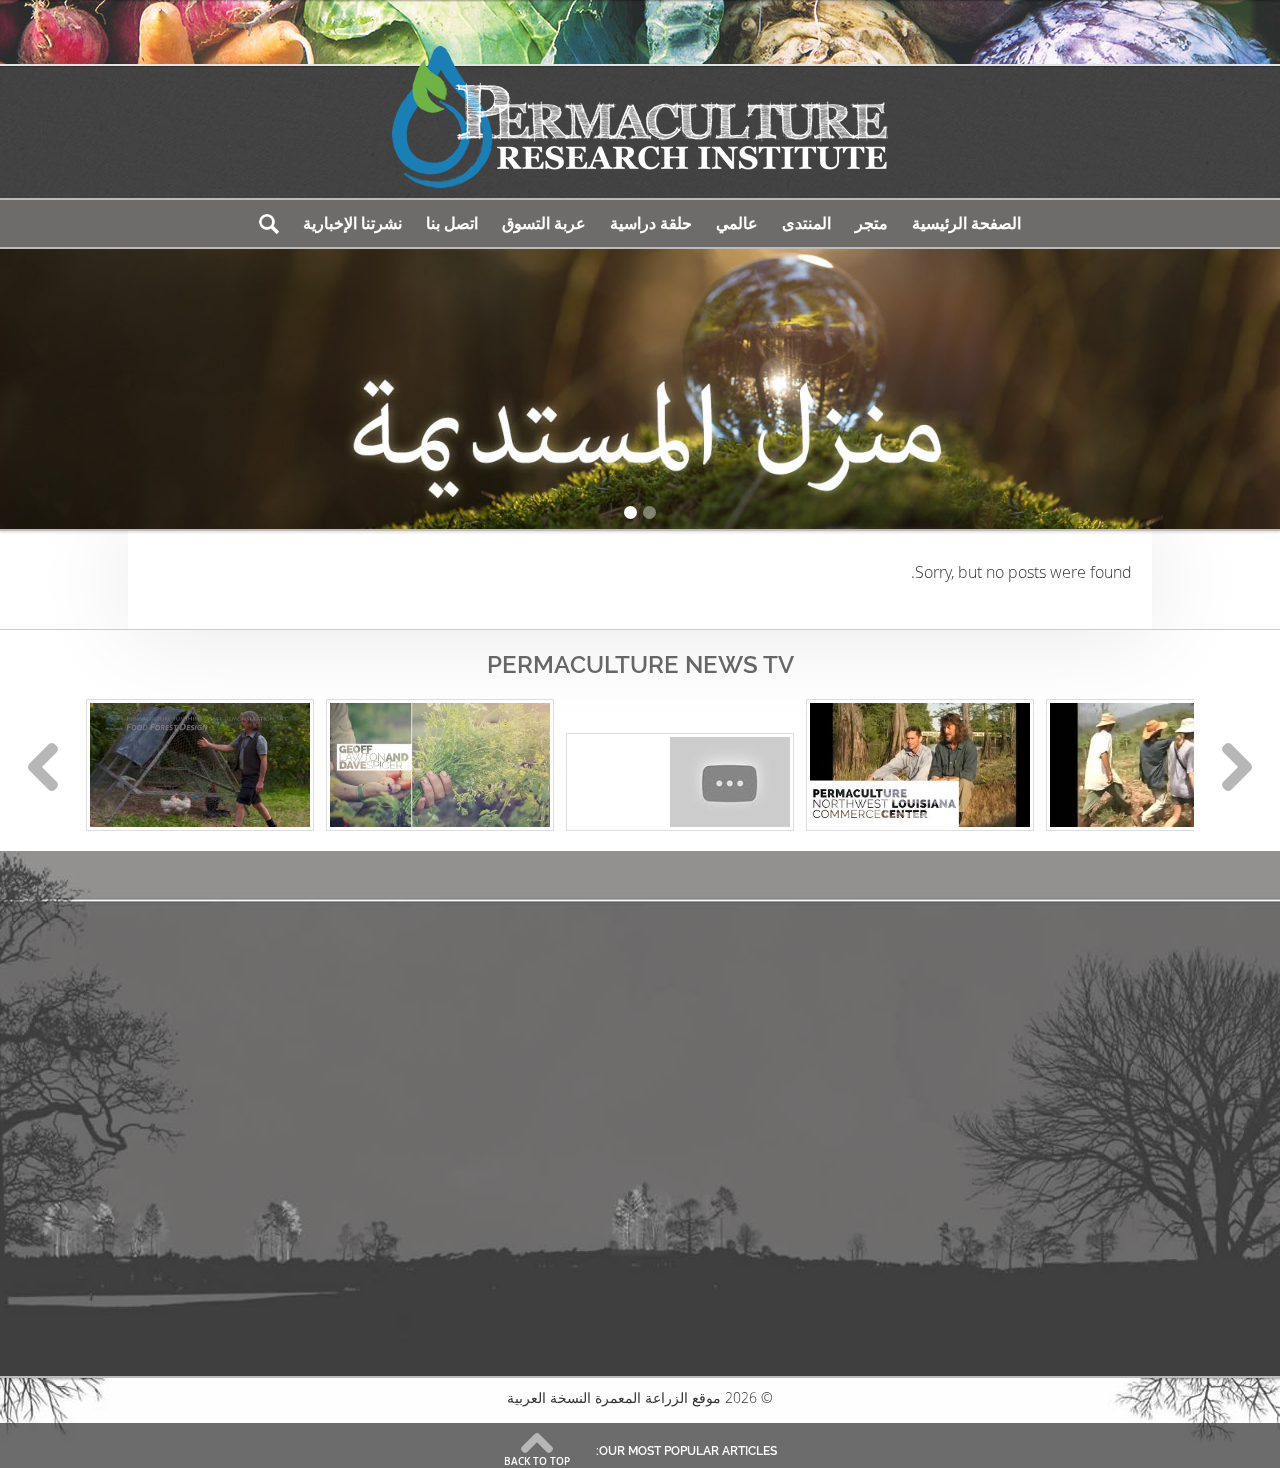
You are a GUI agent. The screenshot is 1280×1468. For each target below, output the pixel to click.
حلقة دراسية (651, 223)
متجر (871, 223)
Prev (43, 767)
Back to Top (537, 1461)
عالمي (737, 223)
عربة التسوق (544, 223)
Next (1237, 767)
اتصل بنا (452, 223)
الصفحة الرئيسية (966, 223)
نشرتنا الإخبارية (352, 223)
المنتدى (806, 223)
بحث (269, 223)
